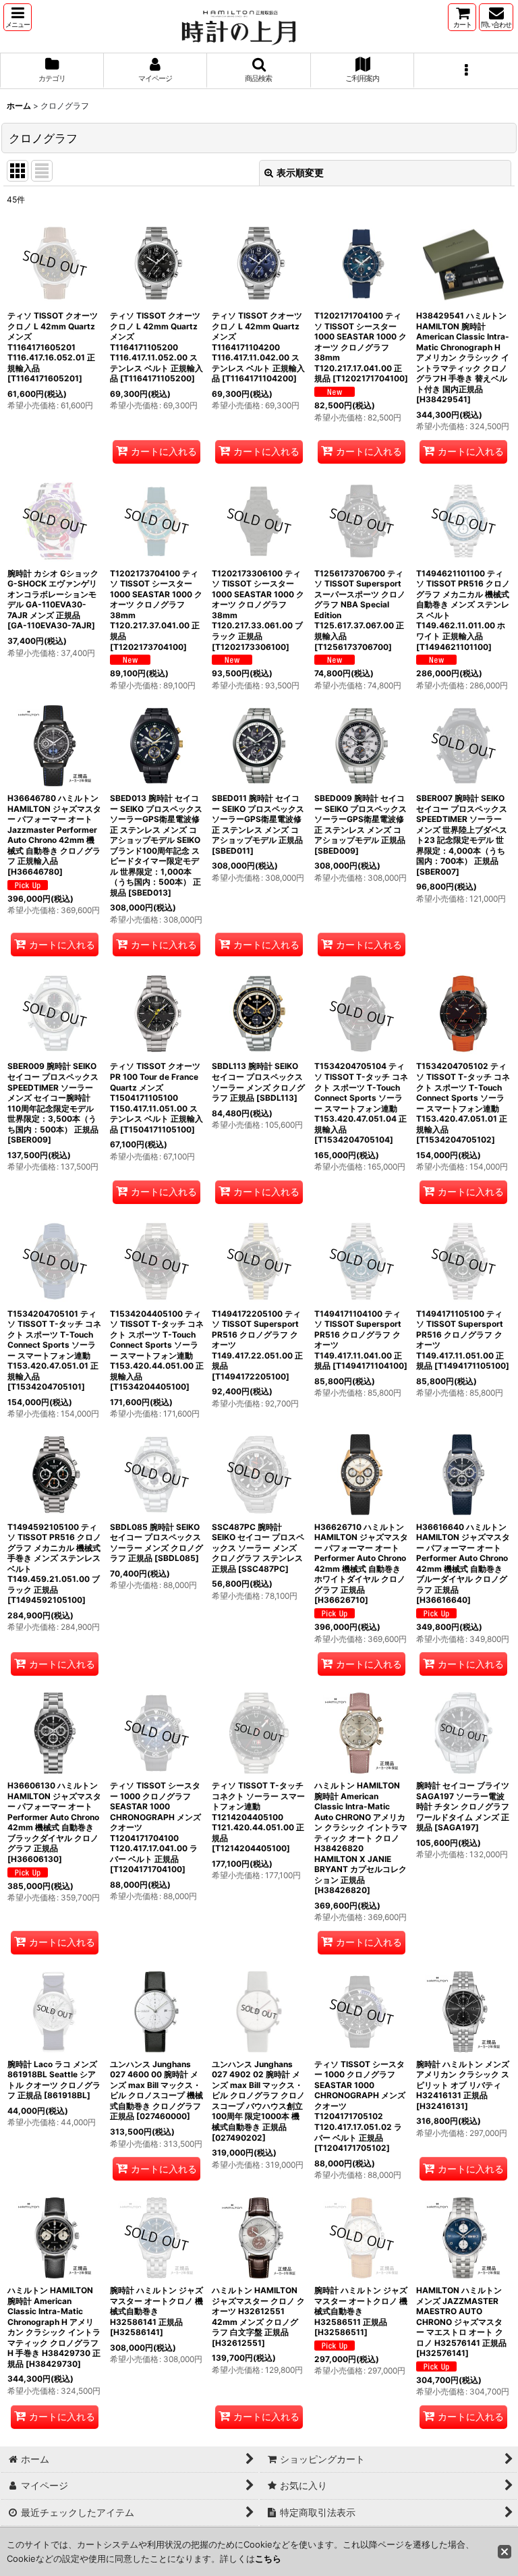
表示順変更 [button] (300, 172)
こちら (268, 2558)
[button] (18, 17)
